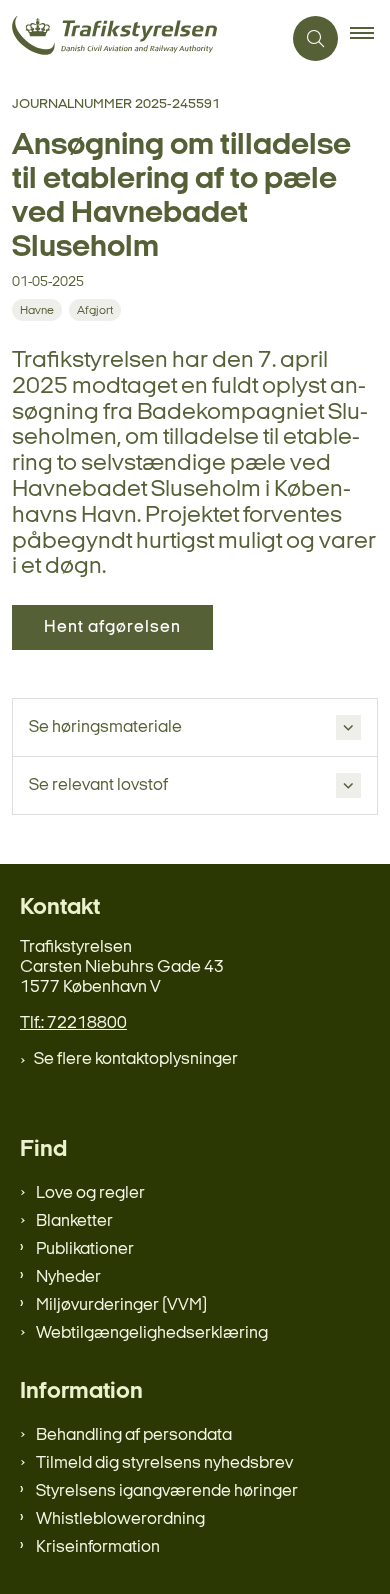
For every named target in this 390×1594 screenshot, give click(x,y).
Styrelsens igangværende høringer (167, 1491)
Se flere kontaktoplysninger (136, 1059)
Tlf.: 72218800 (73, 1023)
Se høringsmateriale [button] (105, 727)
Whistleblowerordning (120, 1519)
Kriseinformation (98, 1547)
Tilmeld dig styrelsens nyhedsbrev (164, 1463)
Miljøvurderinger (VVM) (121, 1305)
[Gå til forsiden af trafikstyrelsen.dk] (140, 38)
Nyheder (68, 1277)
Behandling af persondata (134, 1435)
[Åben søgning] (315, 38)
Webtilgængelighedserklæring (152, 1333)
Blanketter (74, 1221)
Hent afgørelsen (112, 627)
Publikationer (85, 1249)
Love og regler (90, 1193)
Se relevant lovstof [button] (98, 785)
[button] (370, 39)
